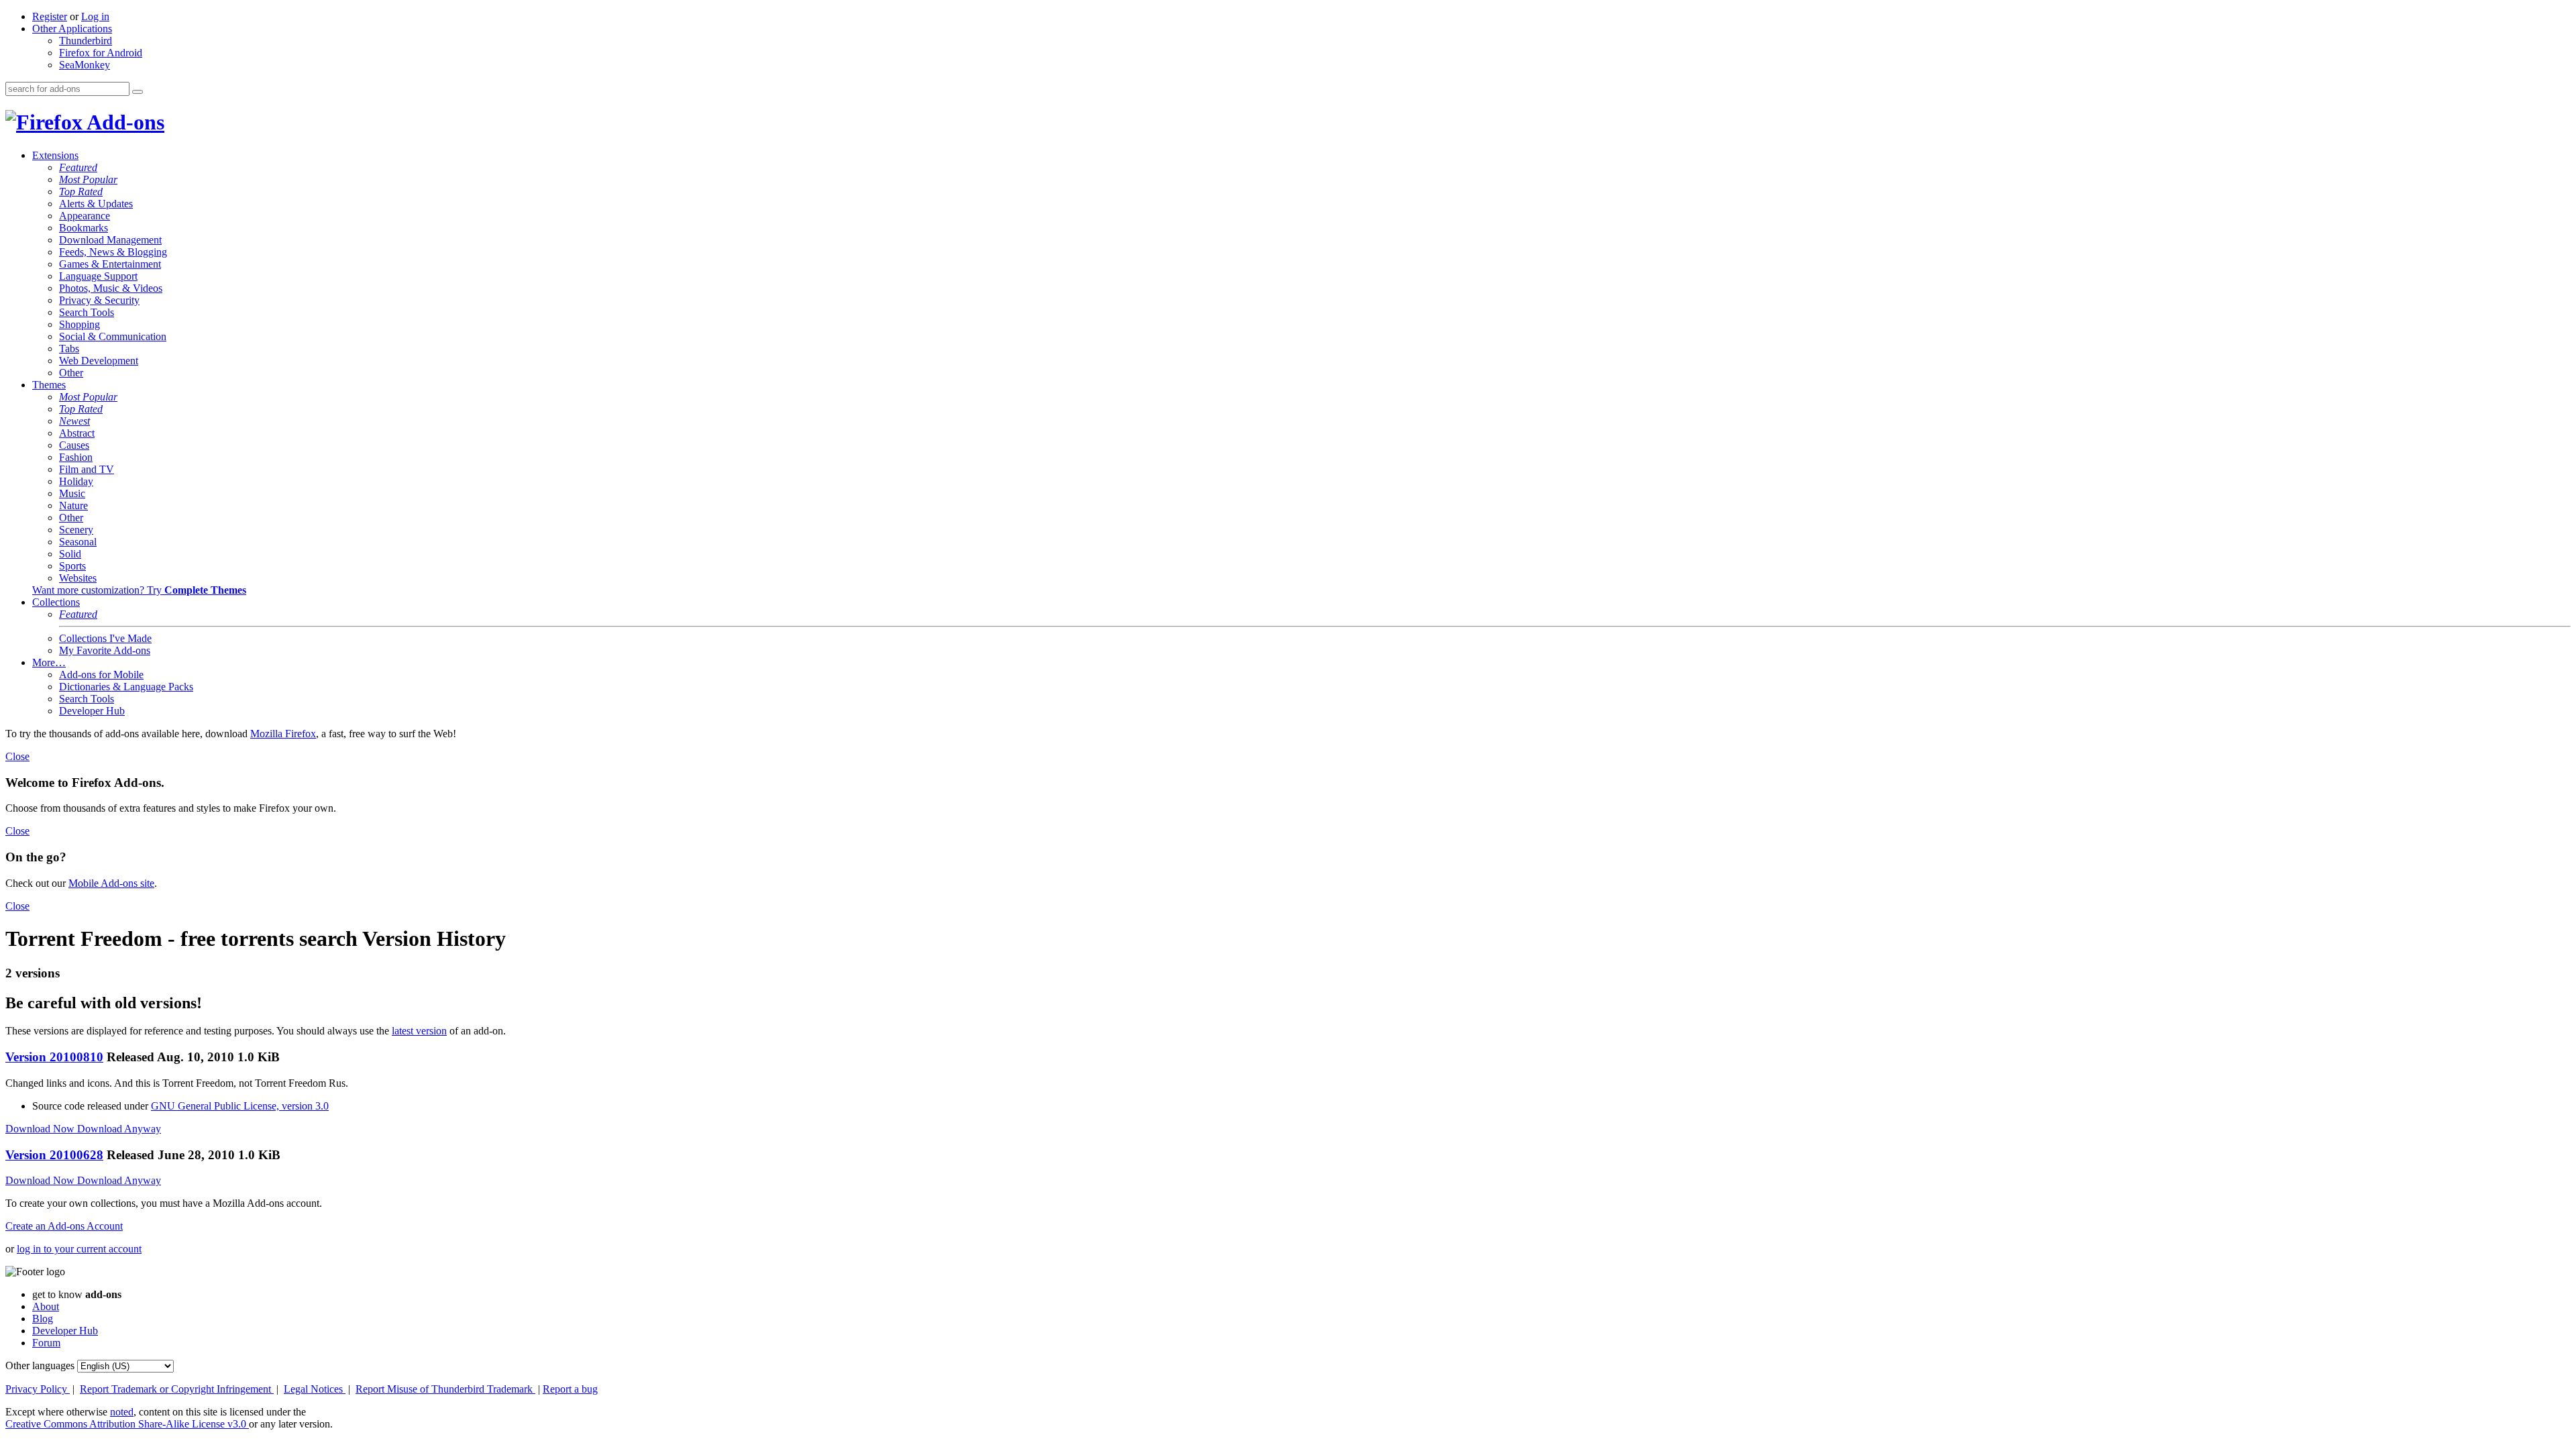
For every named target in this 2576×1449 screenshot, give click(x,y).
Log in (95, 16)
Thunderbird (86, 41)
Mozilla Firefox (283, 734)
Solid (70, 554)
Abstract (77, 433)
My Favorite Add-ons (105, 650)
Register (50, 16)
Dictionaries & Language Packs (126, 687)
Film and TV (87, 469)
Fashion (76, 457)
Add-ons (123, 122)
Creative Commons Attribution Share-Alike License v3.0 (127, 1424)
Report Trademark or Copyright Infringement (177, 1389)
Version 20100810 (54, 1057)
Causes (74, 445)
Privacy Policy (38, 1389)
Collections (56, 602)
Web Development (99, 361)
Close (17, 756)
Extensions (55, 155)
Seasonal (78, 542)
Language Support (98, 276)
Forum (46, 1343)
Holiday (76, 481)
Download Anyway (119, 1129)
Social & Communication (113, 336)
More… (49, 662)
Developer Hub (92, 711)
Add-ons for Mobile (101, 675)
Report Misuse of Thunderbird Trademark (445, 1389)
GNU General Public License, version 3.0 (240, 1106)
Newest (74, 421)
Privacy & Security (99, 300)
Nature (73, 505)
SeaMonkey (85, 65)
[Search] (138, 92)
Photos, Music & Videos (111, 288)
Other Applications (72, 29)
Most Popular (88, 179)
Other (71, 373)
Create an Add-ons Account (64, 1226)
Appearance (85, 216)
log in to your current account (79, 1249)
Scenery (76, 530)
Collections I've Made (105, 638)
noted (122, 1412)
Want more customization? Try (139, 590)
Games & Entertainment (110, 264)
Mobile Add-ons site (111, 883)
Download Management (110, 240)
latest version (419, 1031)
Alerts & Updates (96, 204)
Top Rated (81, 192)
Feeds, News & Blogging (113, 252)
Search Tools (87, 312)
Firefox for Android (101, 53)
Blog (43, 1319)
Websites (78, 578)
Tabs (69, 348)
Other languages (40, 1365)
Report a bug (570, 1389)
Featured (78, 167)
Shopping (79, 324)
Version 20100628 (54, 1155)
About (46, 1306)
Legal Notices (315, 1389)
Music (72, 493)
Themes (49, 385)
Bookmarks (84, 228)
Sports (72, 566)
